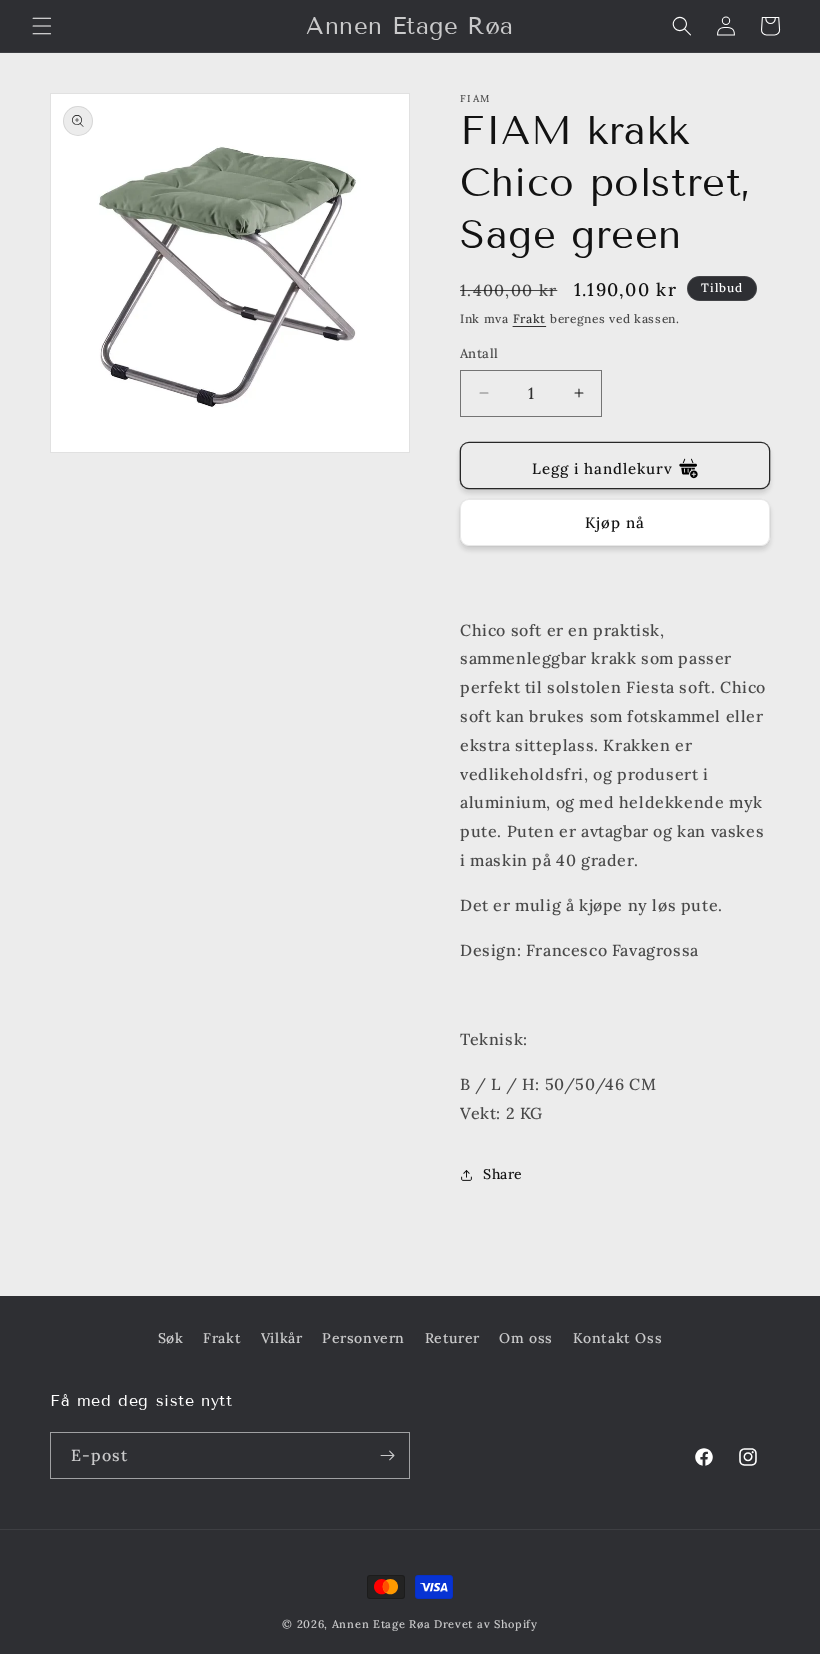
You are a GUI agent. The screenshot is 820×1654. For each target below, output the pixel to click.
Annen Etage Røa (381, 1624)
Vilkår (282, 1338)
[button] (42, 26)
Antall (479, 353)
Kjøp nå (615, 522)
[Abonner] (387, 1455)
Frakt (530, 318)
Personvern (363, 1338)
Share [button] (503, 1174)
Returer (452, 1338)
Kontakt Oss (618, 1338)
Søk (171, 1338)
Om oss (526, 1338)
